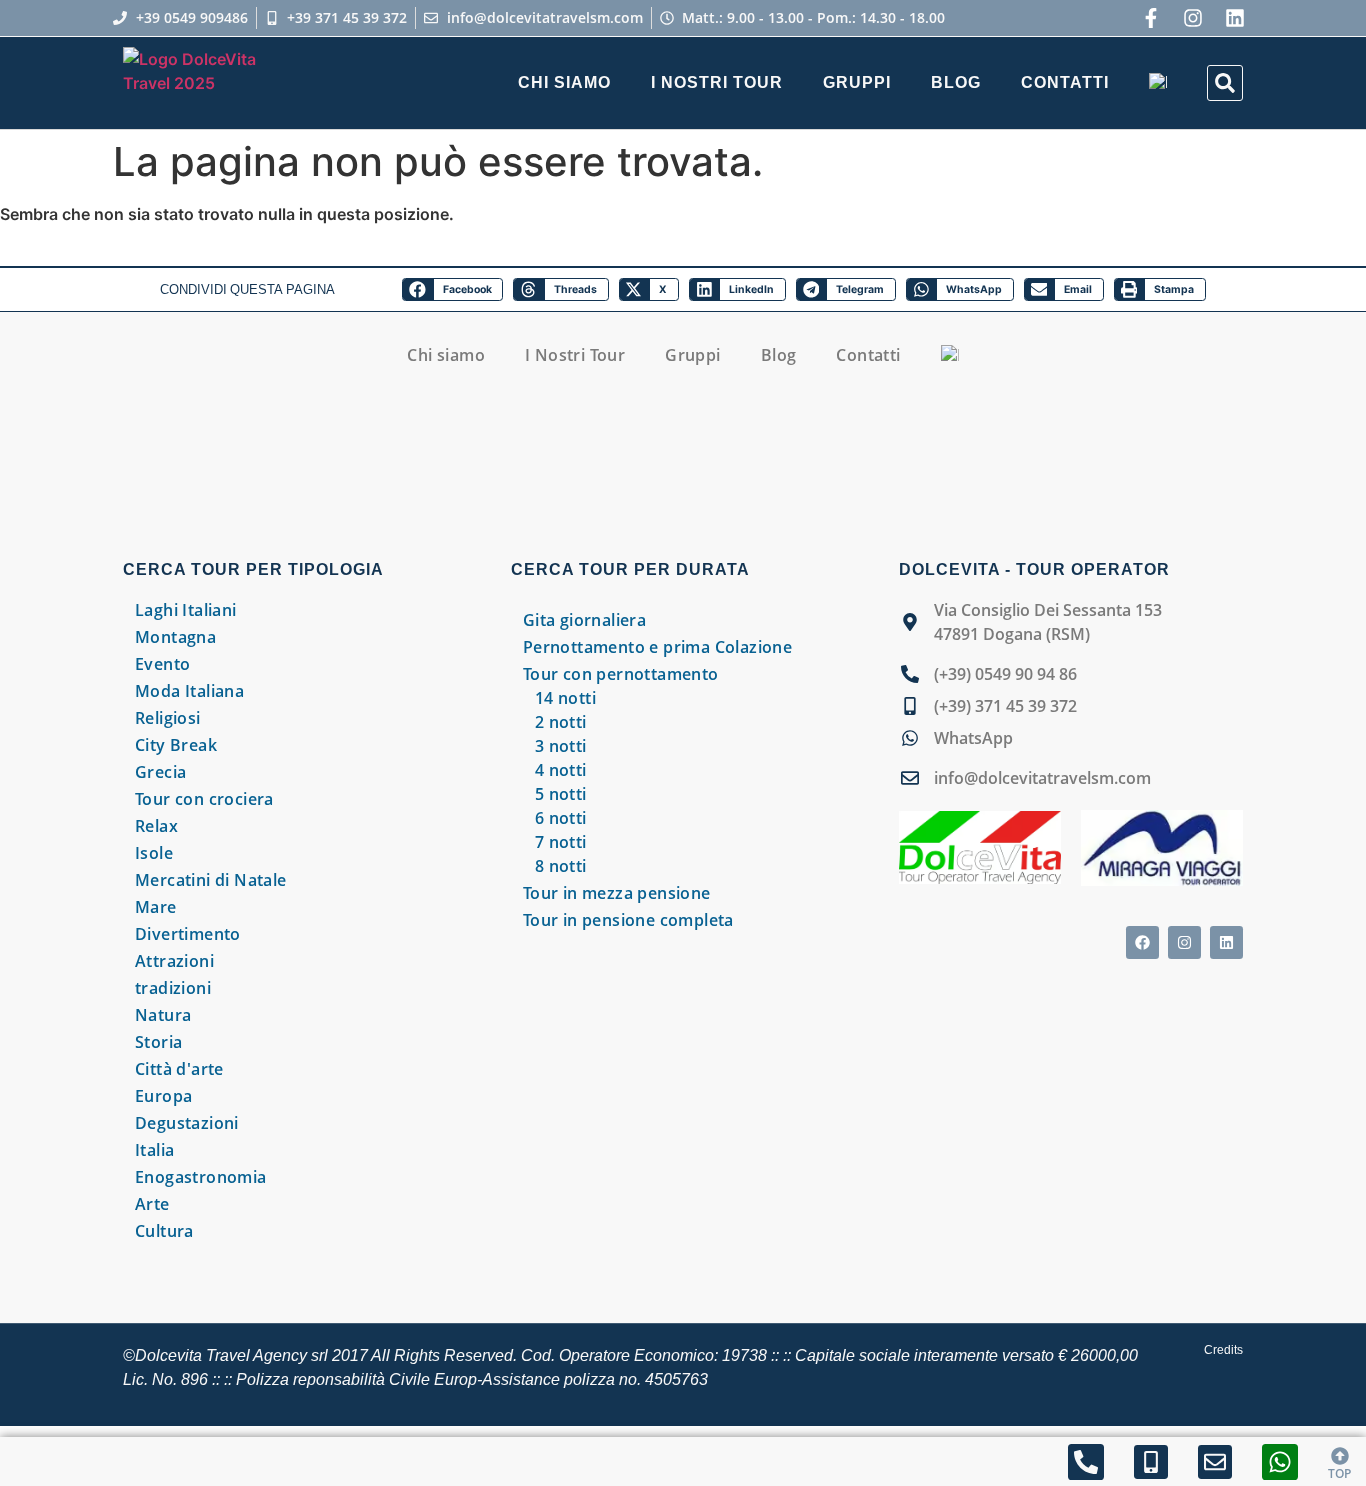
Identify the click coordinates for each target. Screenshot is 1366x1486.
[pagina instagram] (1193, 18)
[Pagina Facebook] (1151, 18)
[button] (1225, 83)
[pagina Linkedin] (1226, 942)
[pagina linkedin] (1235, 18)
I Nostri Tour (717, 82)
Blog (956, 82)
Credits (1223, 1350)
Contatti (1065, 82)
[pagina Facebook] (1142, 942)
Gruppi (857, 82)
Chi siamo (564, 82)
